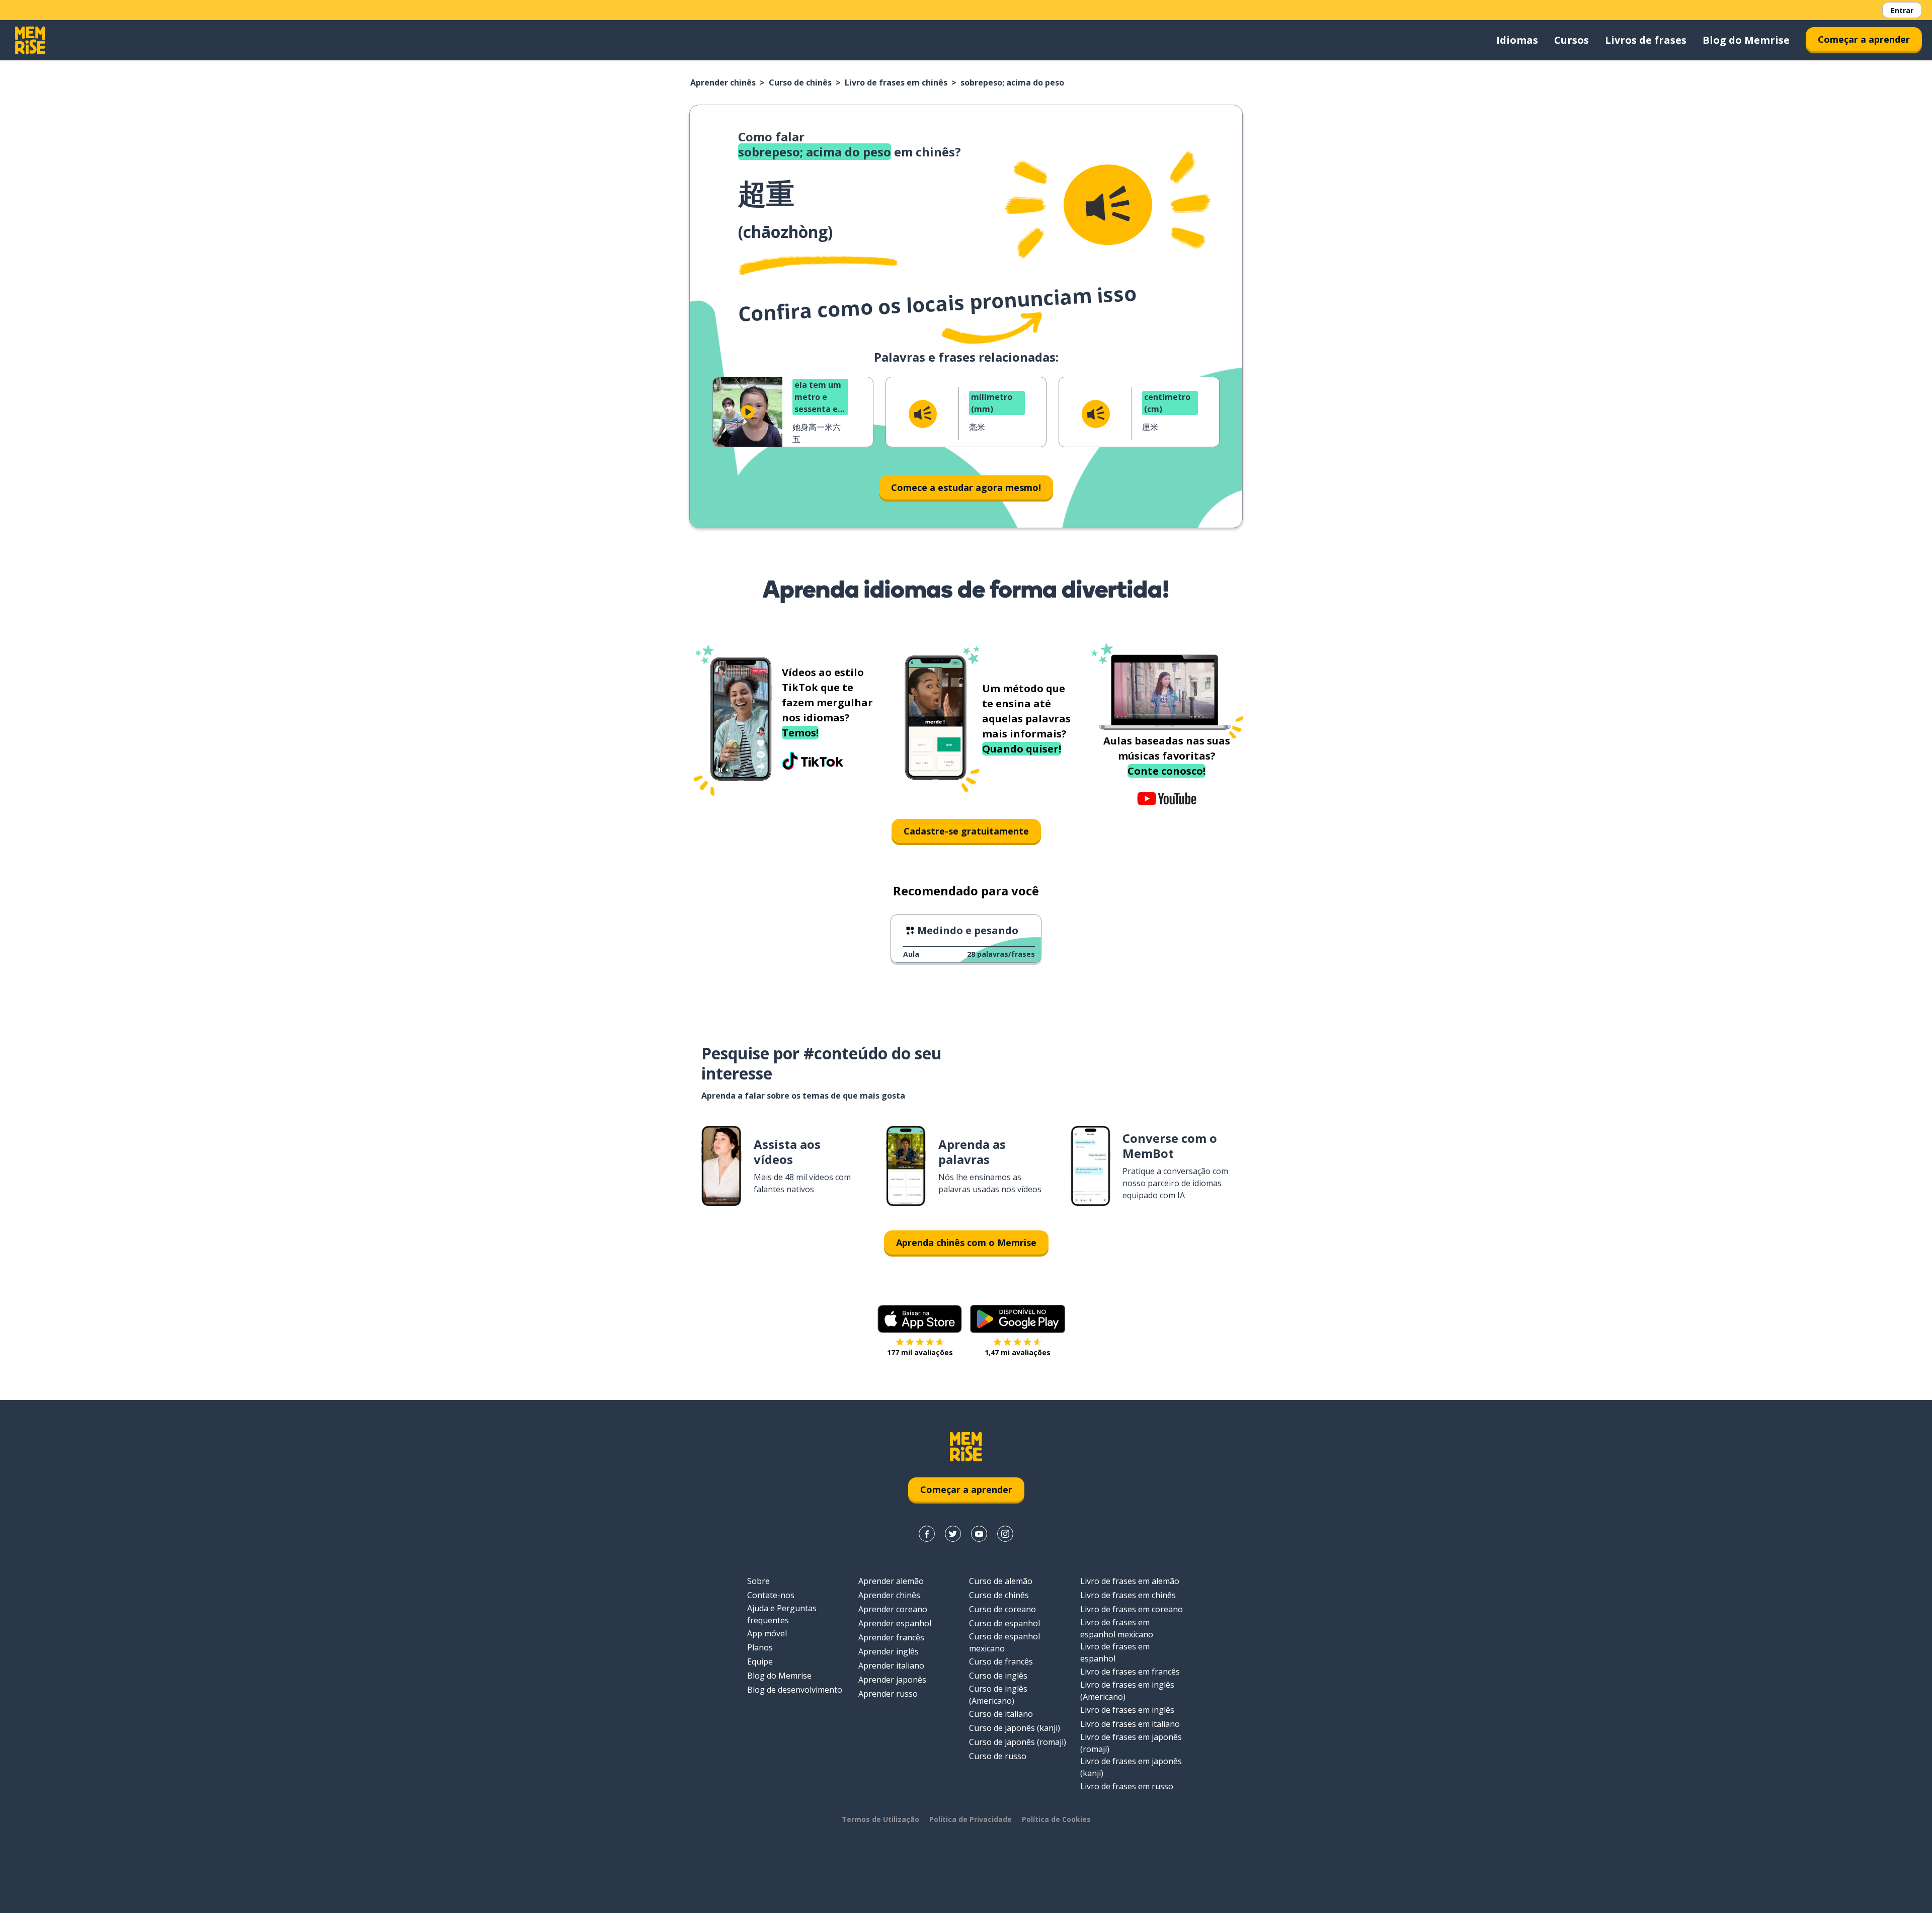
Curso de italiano (1001, 1714)
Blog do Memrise (1746, 40)
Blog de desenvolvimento (795, 1690)
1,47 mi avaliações (1018, 1352)
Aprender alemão (891, 1581)
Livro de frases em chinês (896, 82)
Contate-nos (771, 1595)
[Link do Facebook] (927, 1534)
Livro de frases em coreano (1132, 1609)
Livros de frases (1646, 40)
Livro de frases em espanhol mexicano (1117, 1628)
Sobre (758, 1581)
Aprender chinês (723, 82)
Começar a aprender (1864, 39)
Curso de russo (998, 1756)
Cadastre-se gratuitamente (966, 831)
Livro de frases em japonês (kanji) (1131, 1767)
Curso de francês (1001, 1661)
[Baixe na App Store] (920, 1319)
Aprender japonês (892, 1680)
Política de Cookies (1056, 1819)
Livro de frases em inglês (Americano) (1127, 1691)
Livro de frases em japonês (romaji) (1131, 1743)
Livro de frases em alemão (1130, 1581)
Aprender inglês (889, 1651)
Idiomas (1517, 40)
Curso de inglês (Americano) (998, 1695)
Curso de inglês (998, 1676)
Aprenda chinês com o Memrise (966, 1242)
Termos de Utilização (880, 1819)
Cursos (1572, 40)
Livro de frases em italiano (1130, 1724)
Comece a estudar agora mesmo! (966, 487)
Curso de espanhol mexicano (1004, 1642)
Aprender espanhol (895, 1623)
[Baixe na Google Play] (1018, 1319)
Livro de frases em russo (1127, 1786)
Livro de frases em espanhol (1115, 1652)
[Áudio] (1108, 205)
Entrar (1902, 10)
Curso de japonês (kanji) (1015, 1728)
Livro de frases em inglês (1127, 1710)
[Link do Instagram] (1005, 1534)
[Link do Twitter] (953, 1534)
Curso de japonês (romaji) (1018, 1742)
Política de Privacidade (971, 1819)
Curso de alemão (1001, 1581)
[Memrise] (30, 40)
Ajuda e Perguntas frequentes (782, 1614)
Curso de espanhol (1004, 1623)
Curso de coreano (1002, 1609)
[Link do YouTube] (979, 1534)
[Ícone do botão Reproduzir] (748, 412)
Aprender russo (888, 1694)
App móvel (767, 1633)
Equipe (760, 1661)
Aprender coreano (893, 1609)
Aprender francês (891, 1637)
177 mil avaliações (920, 1352)
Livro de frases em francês (1130, 1672)
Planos (760, 1647)
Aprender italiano (891, 1666)
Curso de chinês (800, 82)
